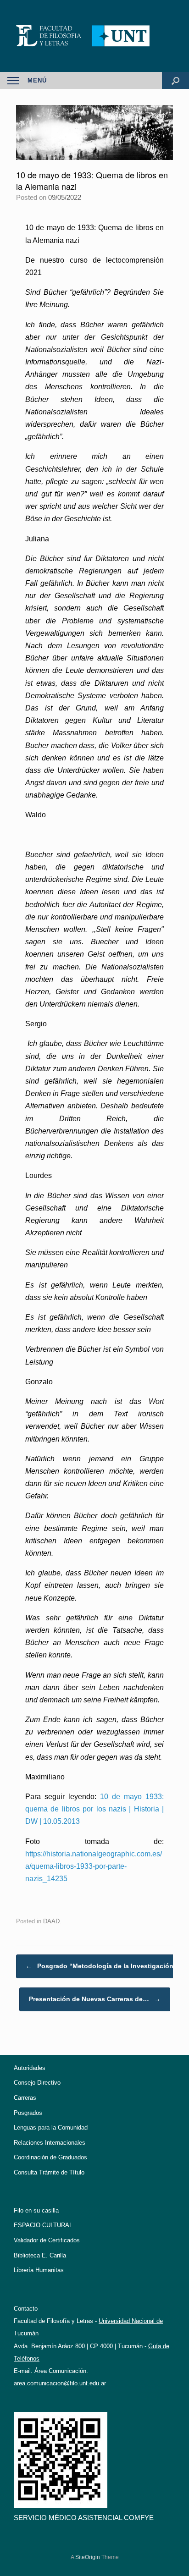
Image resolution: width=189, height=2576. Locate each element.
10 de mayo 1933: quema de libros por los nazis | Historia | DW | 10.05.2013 (94, 1809)
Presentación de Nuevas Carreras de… (95, 1999)
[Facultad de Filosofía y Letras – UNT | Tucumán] (94, 36)
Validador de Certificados (47, 2240)
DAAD (51, 1921)
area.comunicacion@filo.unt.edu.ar (60, 2383)
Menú (37, 80)
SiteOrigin (88, 2557)
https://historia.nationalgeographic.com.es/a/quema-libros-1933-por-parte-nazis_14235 (94, 1866)
